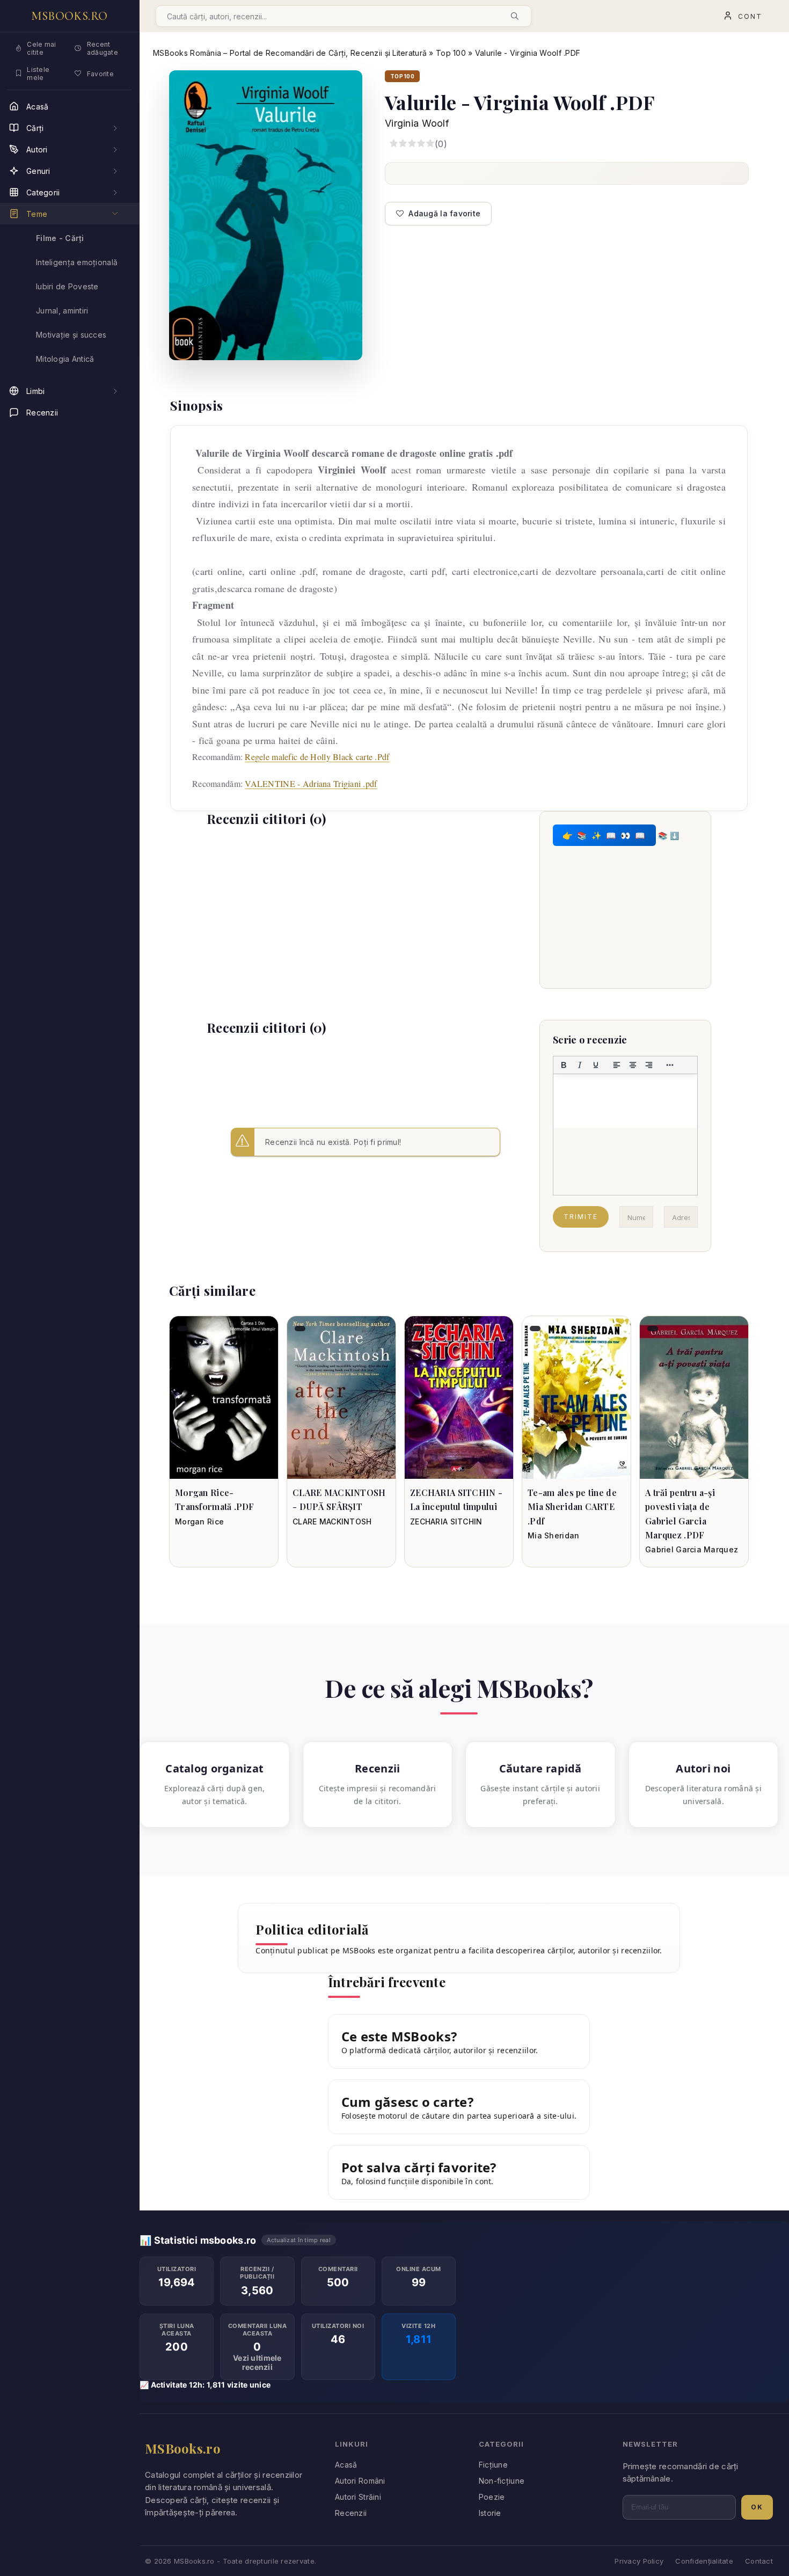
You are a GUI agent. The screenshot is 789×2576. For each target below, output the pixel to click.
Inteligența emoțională (77, 262)
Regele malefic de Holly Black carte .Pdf (317, 757)
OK (757, 2507)
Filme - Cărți (60, 238)
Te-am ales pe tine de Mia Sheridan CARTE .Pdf (572, 1507)
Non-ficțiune (502, 2481)
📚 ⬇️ (669, 835)
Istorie (490, 2513)
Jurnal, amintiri (62, 311)
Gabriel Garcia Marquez (692, 1549)
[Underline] (596, 1065)
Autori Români (360, 2481)
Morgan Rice (199, 1521)
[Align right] (649, 1065)
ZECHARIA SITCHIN (446, 1521)
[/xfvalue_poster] (224, 1398)
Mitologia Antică (65, 359)
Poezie (492, 2497)
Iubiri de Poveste (67, 286)
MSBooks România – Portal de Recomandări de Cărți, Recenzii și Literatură (290, 53)
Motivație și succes (71, 335)
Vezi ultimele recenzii (257, 2362)
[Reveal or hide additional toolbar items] (670, 1065)
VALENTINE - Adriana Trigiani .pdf (311, 783)
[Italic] (580, 1065)
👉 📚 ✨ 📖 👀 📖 (604, 835)
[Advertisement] (366, 914)
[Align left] (617, 1065)
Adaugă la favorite (444, 213)
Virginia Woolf (417, 123)
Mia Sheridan (553, 1535)
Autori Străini (358, 2497)
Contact (759, 2561)
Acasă (346, 2465)
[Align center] (633, 1065)
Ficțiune (493, 2465)
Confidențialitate (704, 2561)
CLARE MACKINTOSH (332, 1521)
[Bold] (564, 1065)
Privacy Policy (639, 2561)
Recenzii (351, 2513)
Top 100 (451, 53)
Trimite (581, 1217)
